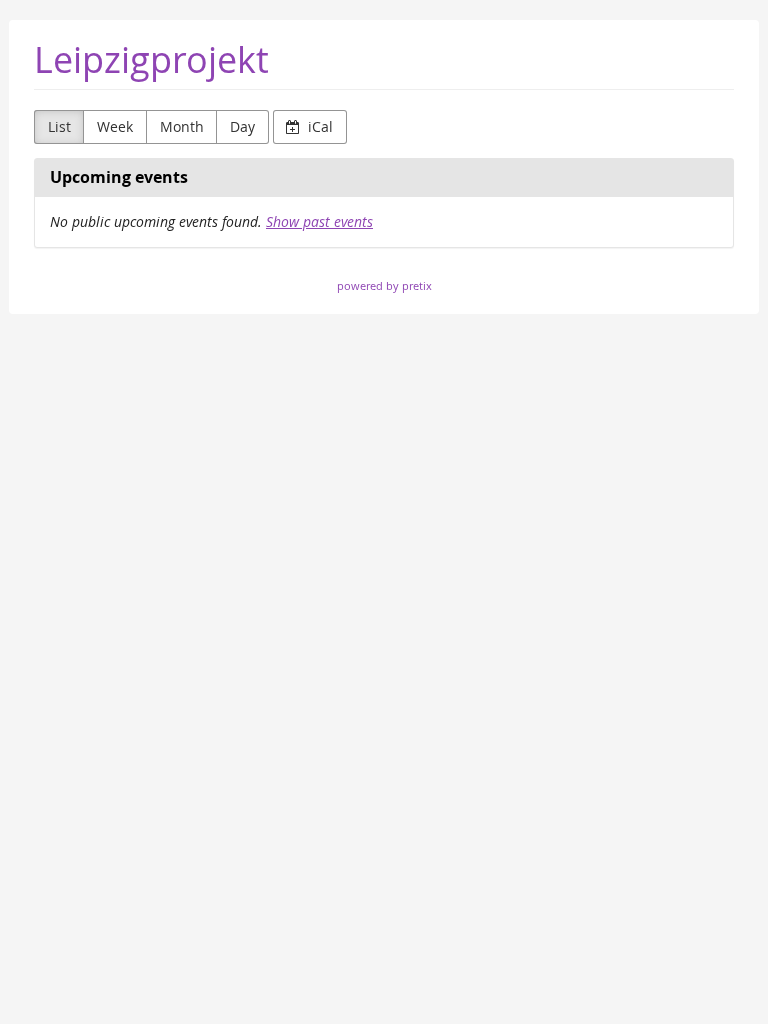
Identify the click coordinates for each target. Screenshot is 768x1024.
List (59, 126)
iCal (318, 126)
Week (115, 126)
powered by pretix (384, 285)
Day (242, 126)
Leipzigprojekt (151, 59)
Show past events (319, 221)
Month (182, 126)
